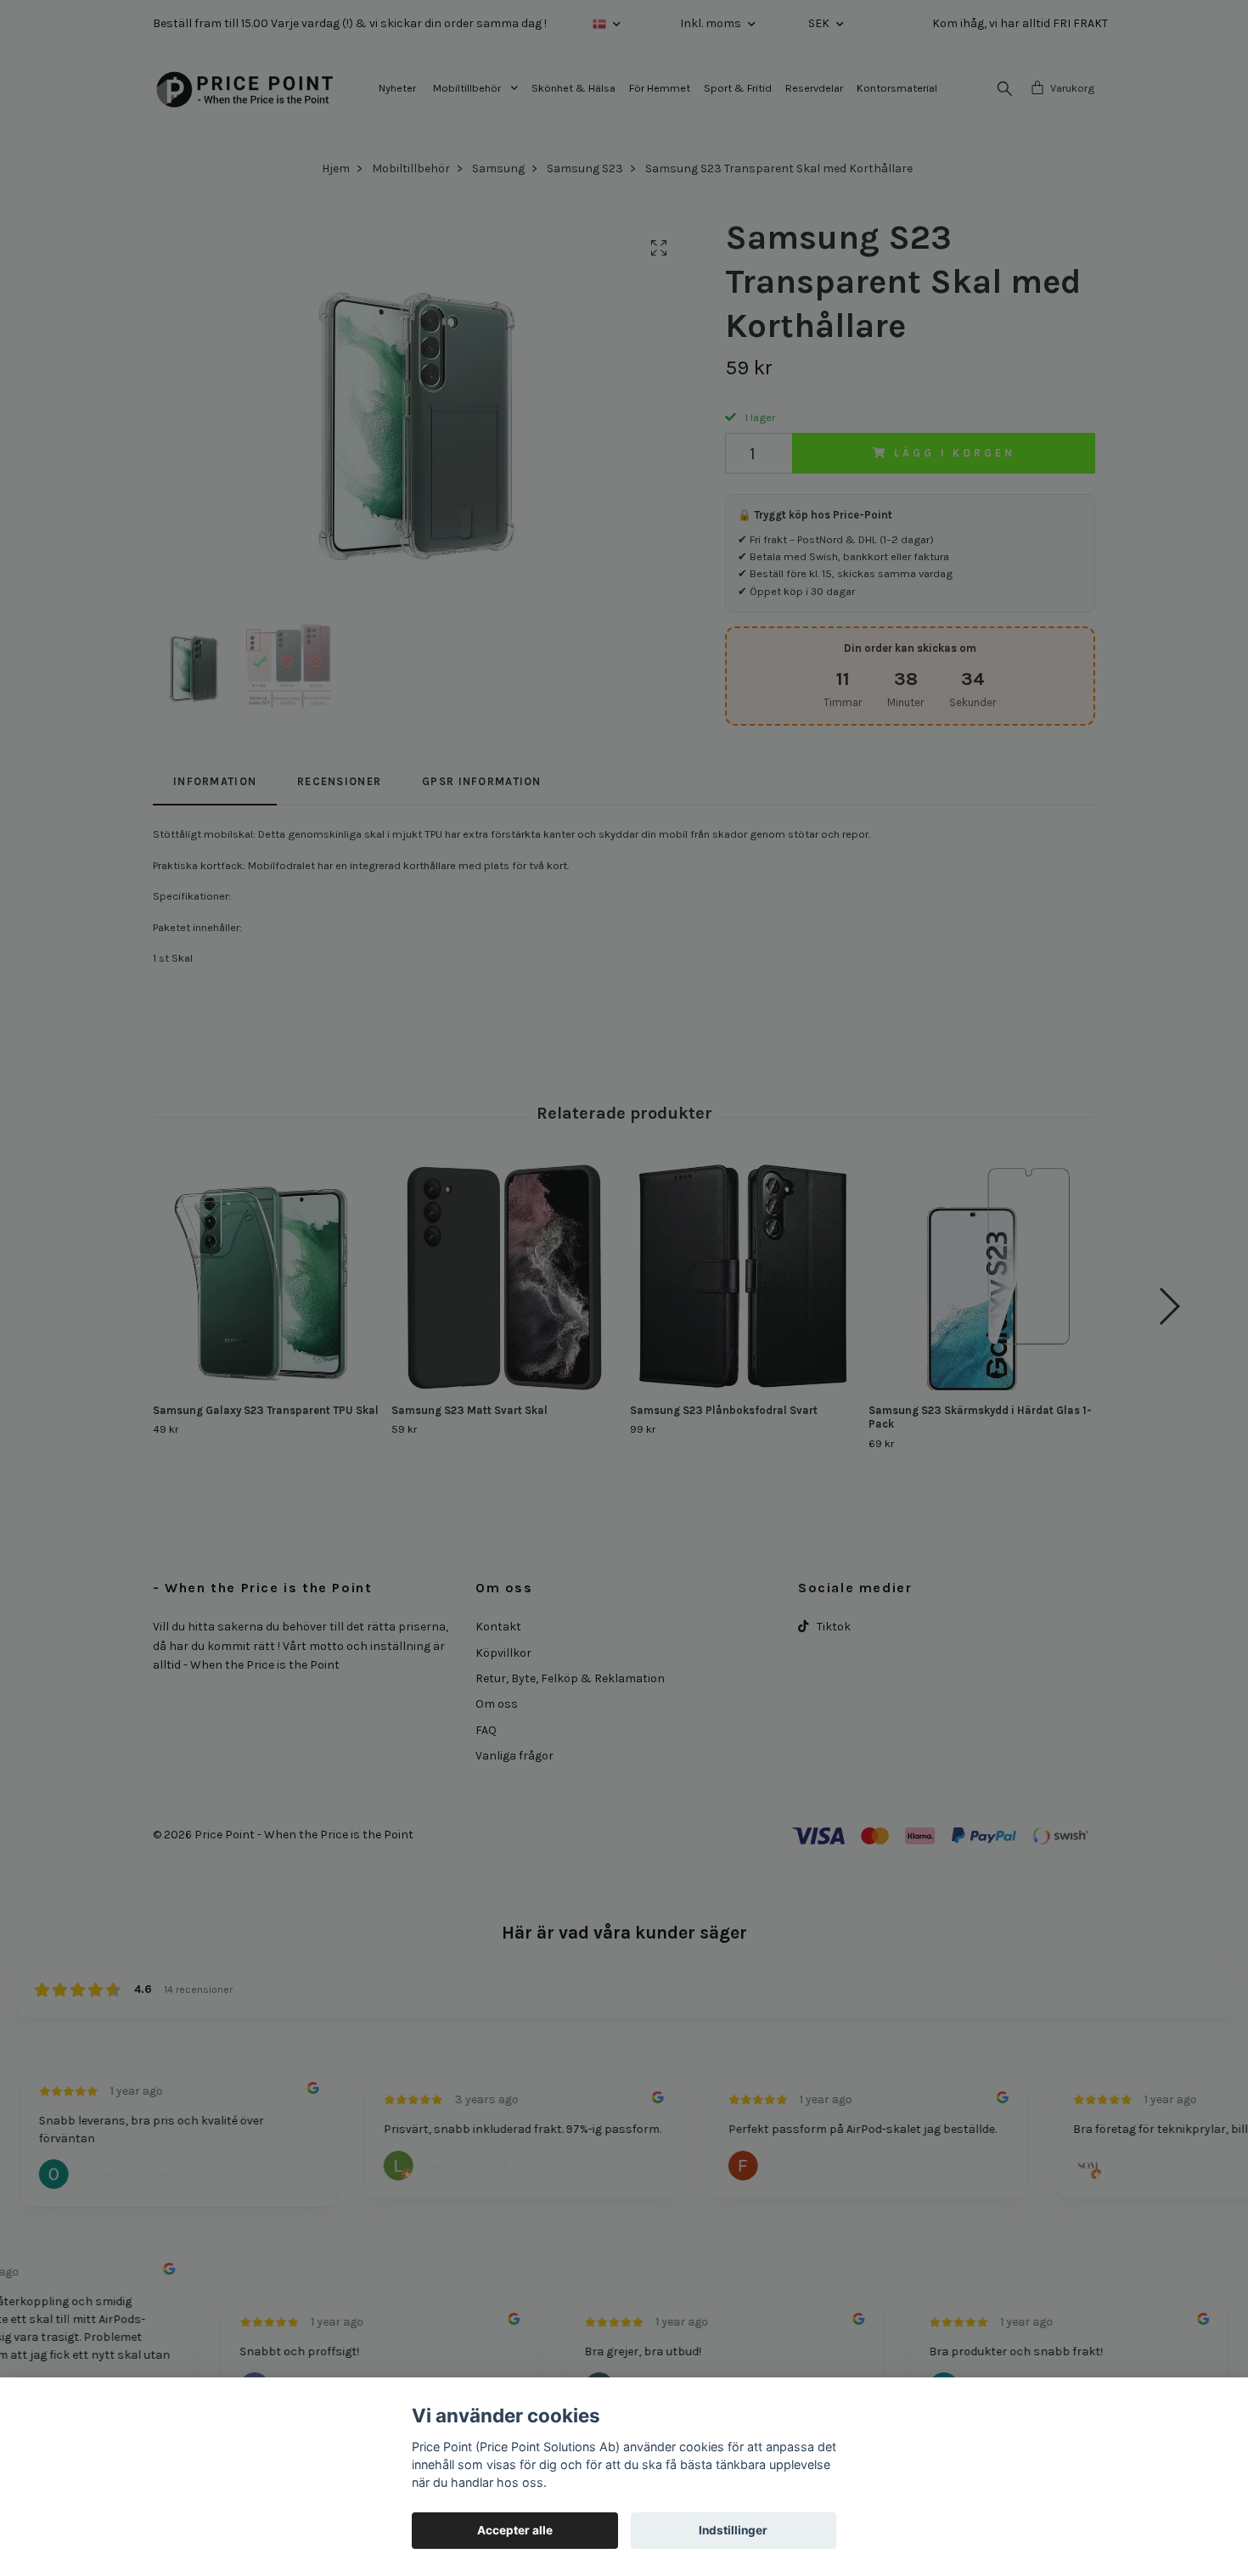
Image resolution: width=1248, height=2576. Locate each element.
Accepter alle (515, 2530)
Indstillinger (733, 2530)
